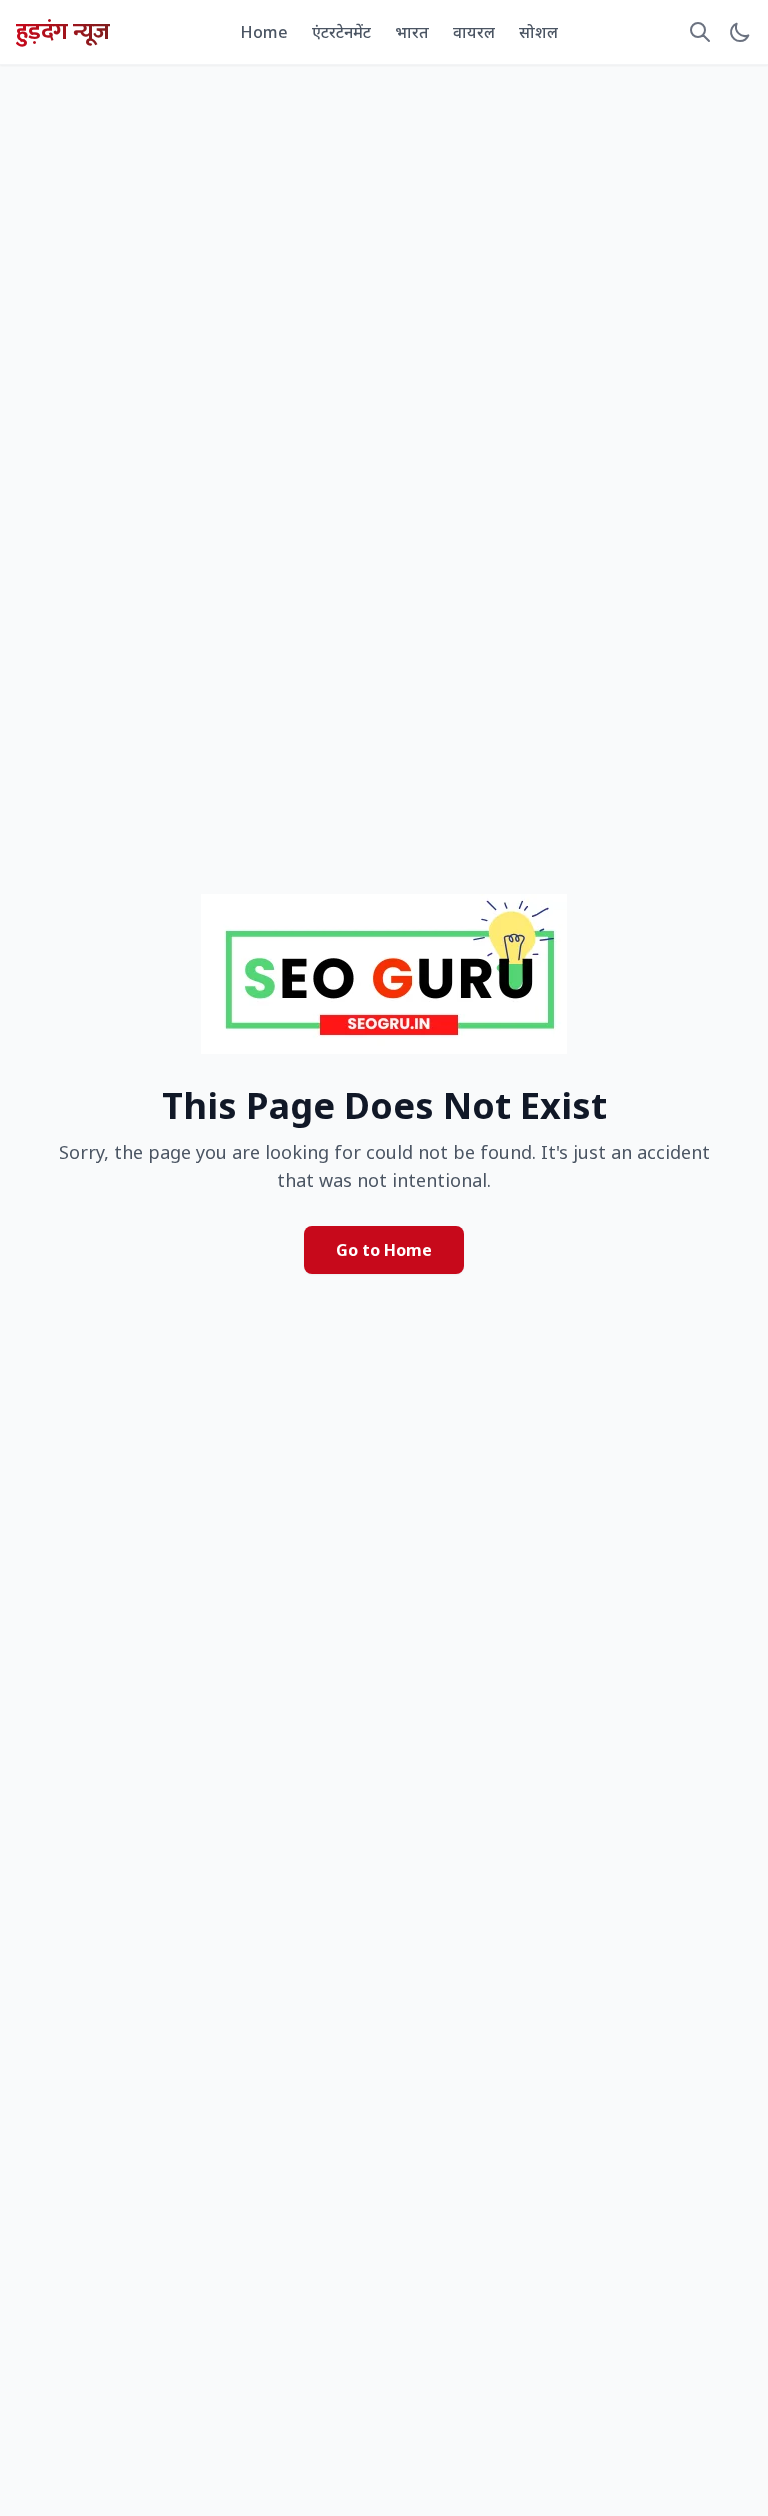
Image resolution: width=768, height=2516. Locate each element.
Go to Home (384, 1250)
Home (264, 32)
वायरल (474, 32)
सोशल (538, 32)
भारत (412, 32)
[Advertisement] (384, 134)
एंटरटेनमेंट (341, 32)
